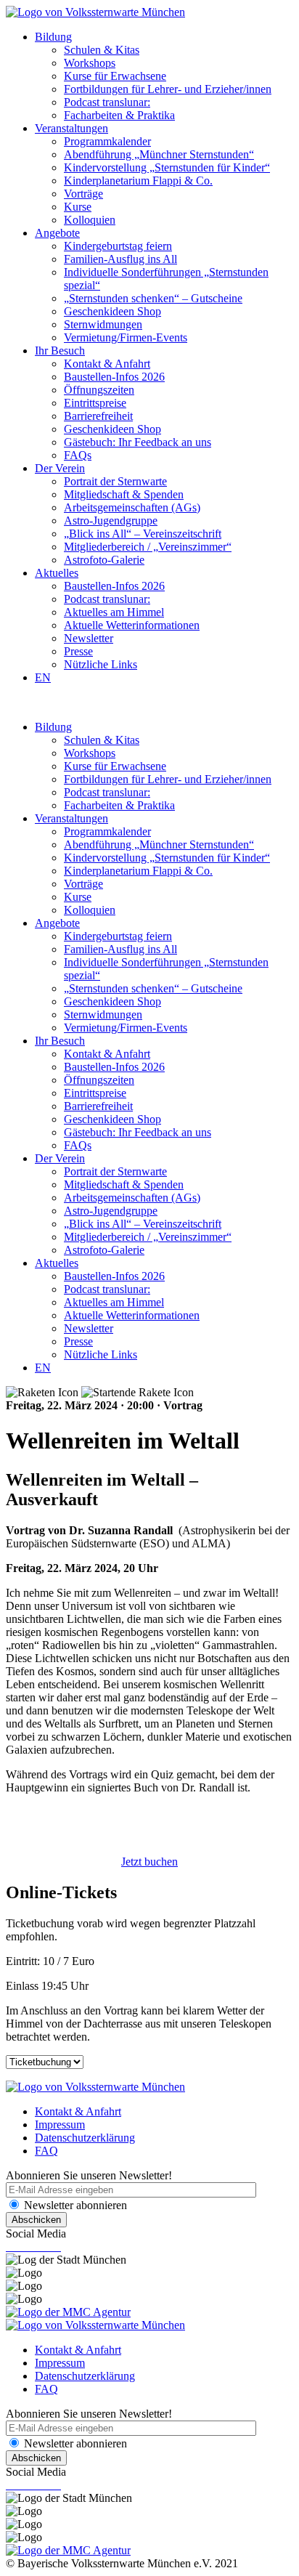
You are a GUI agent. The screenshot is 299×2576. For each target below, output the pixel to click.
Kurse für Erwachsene (115, 76)
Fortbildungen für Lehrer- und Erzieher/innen (168, 89)
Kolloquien (90, 220)
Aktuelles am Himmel (114, 612)
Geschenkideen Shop (112, 311)
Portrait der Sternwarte (115, 481)
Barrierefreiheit (98, 416)
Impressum (60, 2125)
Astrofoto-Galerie (104, 560)
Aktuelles (57, 573)
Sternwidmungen (103, 324)
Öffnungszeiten (99, 390)
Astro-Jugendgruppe (111, 521)
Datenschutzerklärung (85, 2138)
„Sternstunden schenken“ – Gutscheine (153, 298)
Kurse (78, 207)
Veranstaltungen (71, 128)
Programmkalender (107, 141)
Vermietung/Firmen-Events (126, 337)
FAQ (46, 2151)
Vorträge (83, 194)
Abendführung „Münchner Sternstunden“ (159, 154)
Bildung (53, 37)
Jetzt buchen (149, 1862)
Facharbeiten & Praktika (119, 115)
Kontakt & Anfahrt (107, 364)
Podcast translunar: (107, 102)
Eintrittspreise (95, 403)
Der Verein (60, 468)
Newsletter (89, 638)
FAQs (78, 455)
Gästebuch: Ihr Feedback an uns (138, 442)
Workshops (90, 63)
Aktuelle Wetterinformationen (132, 625)
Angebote (57, 233)
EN (43, 677)
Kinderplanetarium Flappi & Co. (138, 181)
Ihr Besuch (60, 351)
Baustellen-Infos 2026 (114, 377)
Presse (78, 651)
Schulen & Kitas (102, 50)
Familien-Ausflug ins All (120, 259)
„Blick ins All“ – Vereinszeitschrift (143, 534)
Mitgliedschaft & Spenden (124, 494)
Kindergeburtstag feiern (118, 246)
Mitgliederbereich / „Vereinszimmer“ (148, 547)
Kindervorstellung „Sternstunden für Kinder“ (167, 167)
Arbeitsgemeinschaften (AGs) (132, 507)
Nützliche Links (101, 664)
